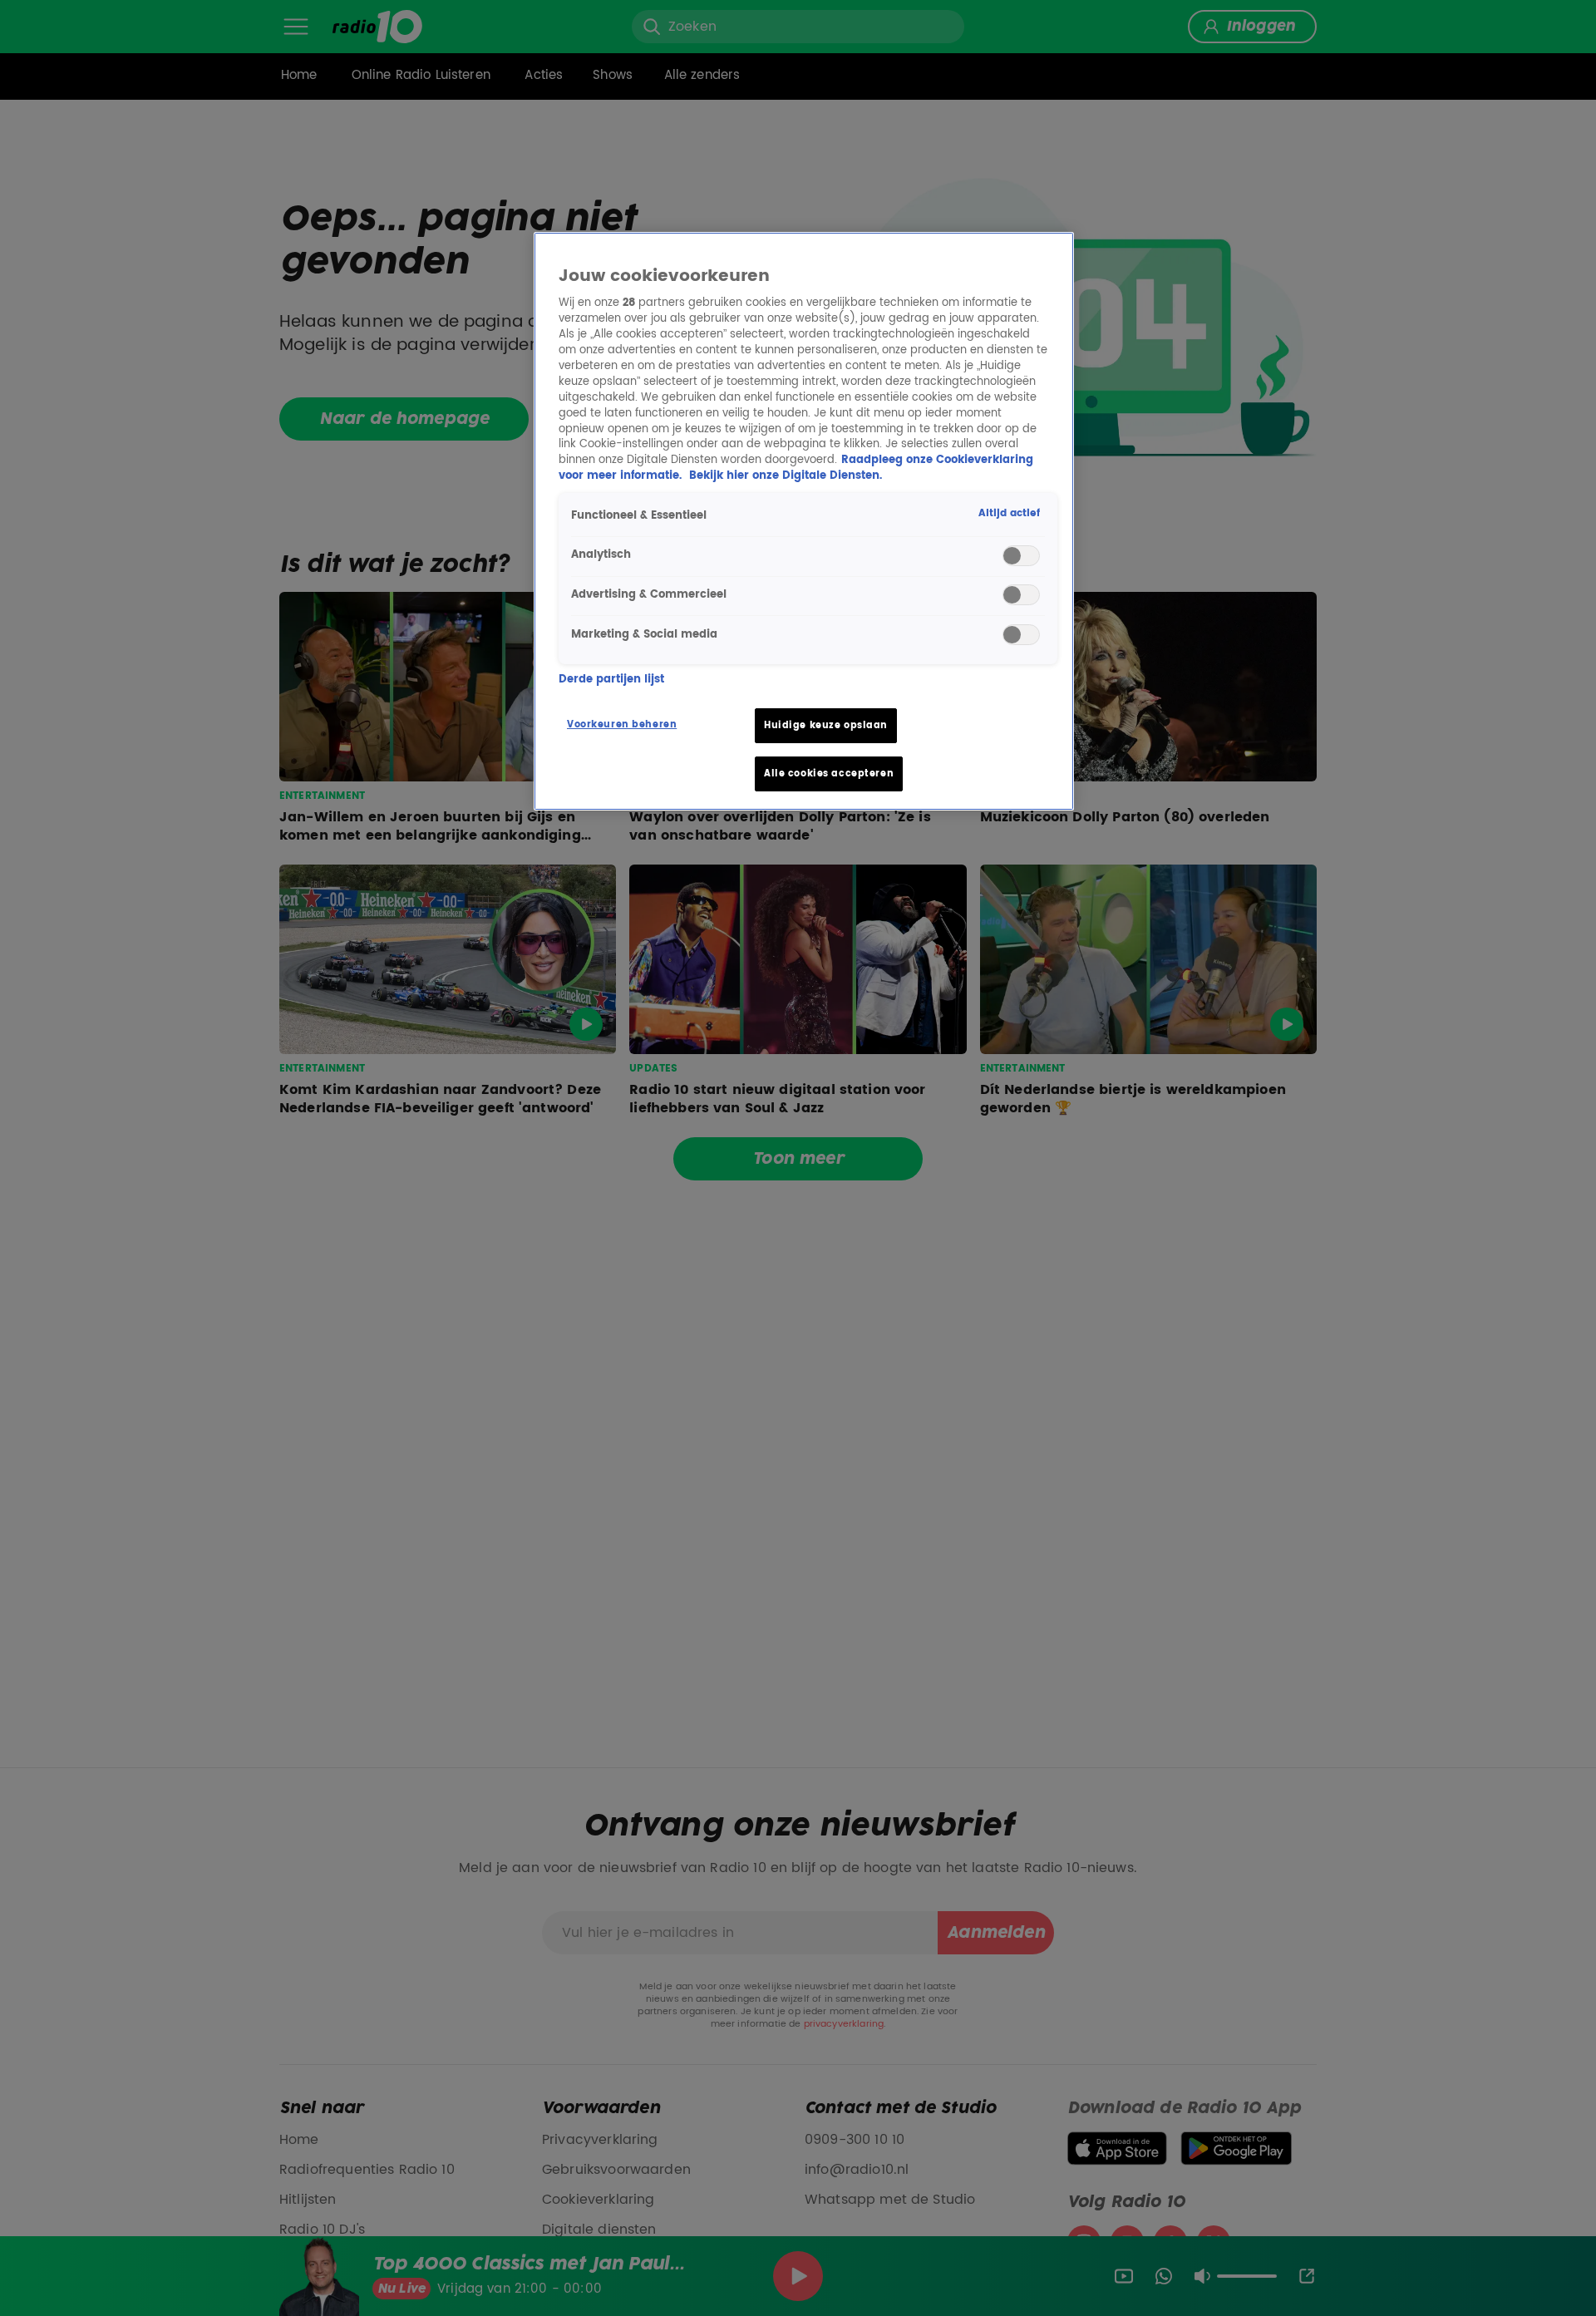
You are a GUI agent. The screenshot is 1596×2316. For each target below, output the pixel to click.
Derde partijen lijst (611, 680)
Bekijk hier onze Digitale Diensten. (786, 476)
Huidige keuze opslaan (826, 725)
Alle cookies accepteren (829, 774)
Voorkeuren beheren (622, 724)
